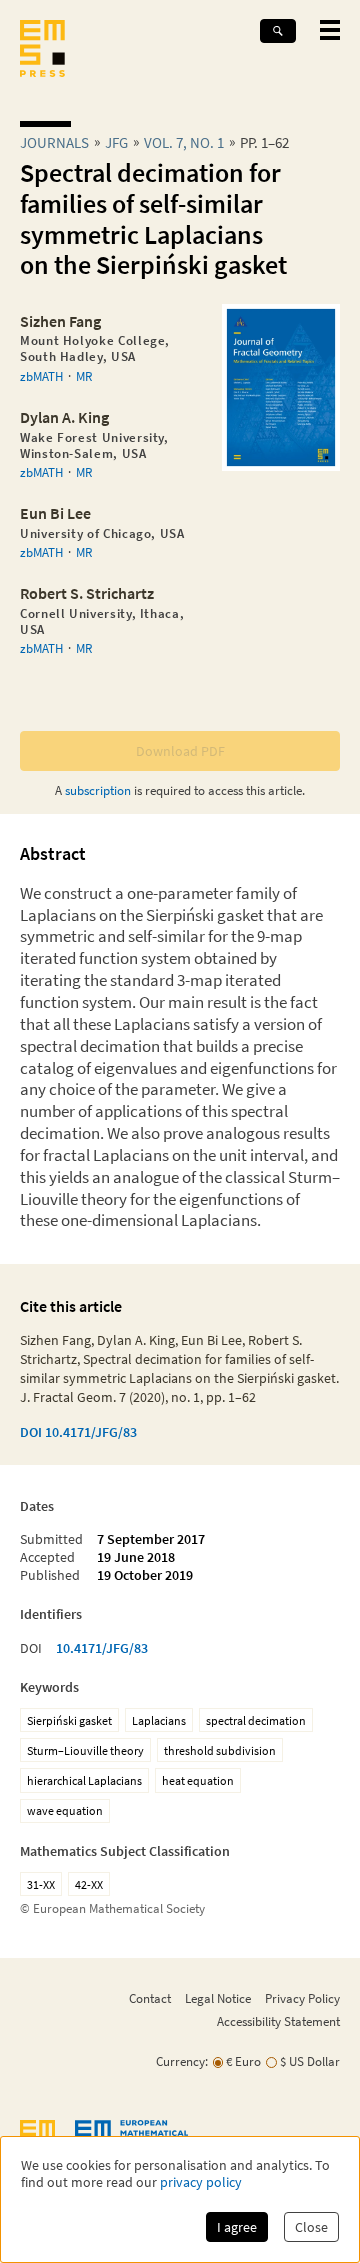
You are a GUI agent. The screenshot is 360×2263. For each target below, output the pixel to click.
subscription (98, 790)
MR (84, 376)
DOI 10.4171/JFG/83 (78, 1432)
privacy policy (201, 2182)
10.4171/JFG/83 (102, 1648)
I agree (237, 2227)
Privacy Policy (302, 1998)
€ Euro (243, 2061)
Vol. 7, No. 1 (184, 142)
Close (311, 2227)
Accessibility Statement (278, 2021)
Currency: (182, 2061)
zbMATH (41, 376)
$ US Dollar (310, 2061)
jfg (116, 142)
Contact (150, 1998)
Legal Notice (218, 1998)
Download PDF (180, 751)
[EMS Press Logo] (42, 50)
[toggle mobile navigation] (330, 30)
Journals (54, 142)
